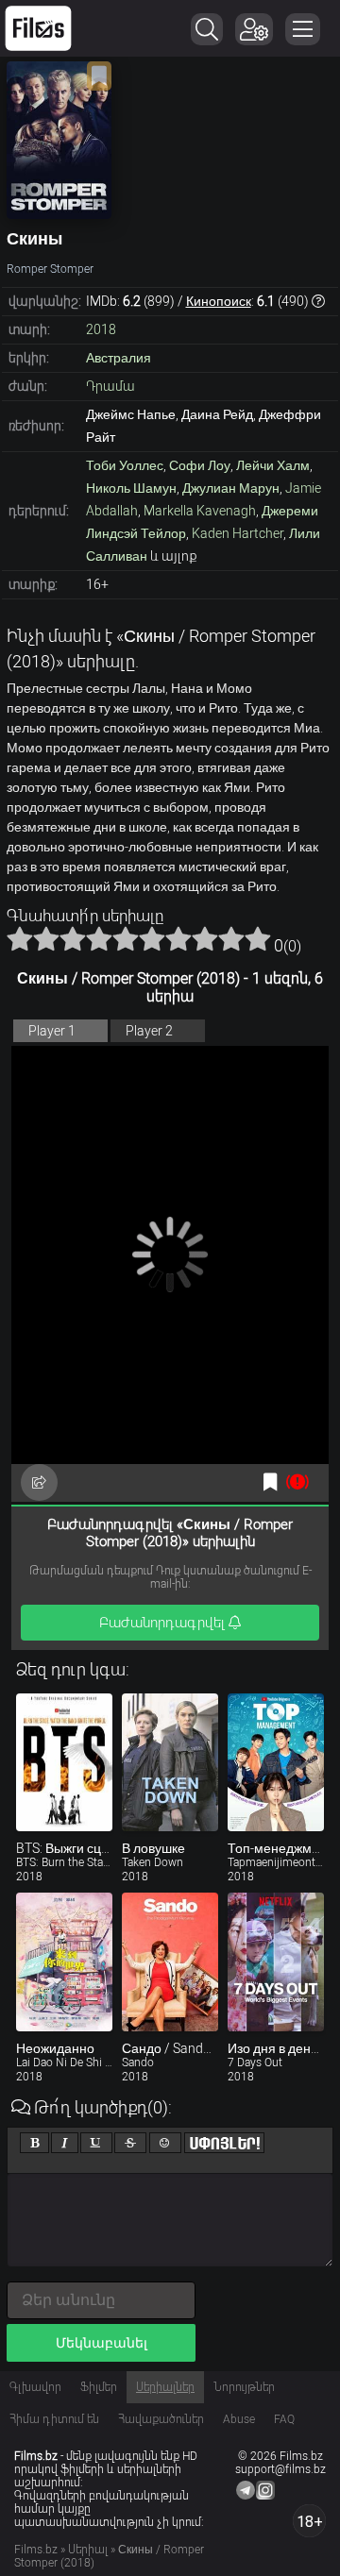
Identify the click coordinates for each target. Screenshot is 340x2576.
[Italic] (65, 2143)
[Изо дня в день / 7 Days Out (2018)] (276, 1962)
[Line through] (130, 2143)
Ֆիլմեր (99, 2387)
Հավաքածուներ (161, 2419)
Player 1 (52, 1031)
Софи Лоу (200, 465)
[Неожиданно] (64, 1962)
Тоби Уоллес (125, 465)
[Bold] (34, 2143)
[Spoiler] (224, 2143)
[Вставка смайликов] (165, 2143)
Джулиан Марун (231, 488)
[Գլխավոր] (38, 28)
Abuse (239, 2419)
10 (258, 938)
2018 (101, 329)
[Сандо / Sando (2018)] (170, 1962)
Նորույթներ (244, 2387)
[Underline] (96, 2143)
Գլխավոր (35, 2387)
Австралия (119, 358)
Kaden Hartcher (238, 533)
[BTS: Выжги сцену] (64, 1763)
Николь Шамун (131, 488)
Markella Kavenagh (200, 511)
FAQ (284, 2419)
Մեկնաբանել (102, 2343)
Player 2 (149, 1031)
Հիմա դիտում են (54, 2419)
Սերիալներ (165, 2387)
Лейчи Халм (273, 465)
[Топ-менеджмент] (276, 1763)
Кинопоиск (219, 301)
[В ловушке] (170, 1763)
